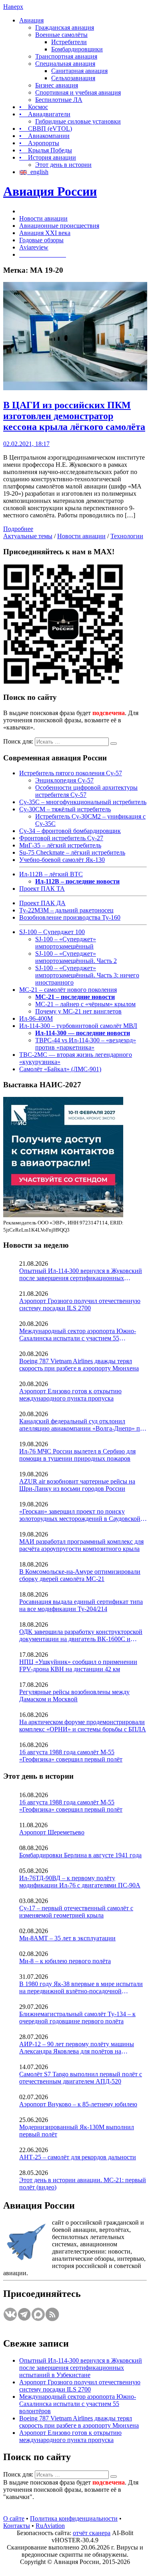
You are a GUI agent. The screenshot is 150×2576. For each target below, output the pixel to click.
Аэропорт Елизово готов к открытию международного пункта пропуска (70, 1395)
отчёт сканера (92, 2533)
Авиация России (50, 191)
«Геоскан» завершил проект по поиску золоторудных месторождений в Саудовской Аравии (80, 1515)
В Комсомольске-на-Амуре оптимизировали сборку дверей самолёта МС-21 (80, 1575)
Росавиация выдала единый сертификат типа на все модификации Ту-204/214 (81, 1605)
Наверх (13, 7)
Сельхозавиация (73, 78)
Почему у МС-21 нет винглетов (78, 1011)
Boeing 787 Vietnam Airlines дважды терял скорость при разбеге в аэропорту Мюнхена (79, 1365)
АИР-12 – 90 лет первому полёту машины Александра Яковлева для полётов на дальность (77, 2048)
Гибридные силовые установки (78, 121)
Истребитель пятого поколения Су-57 (71, 773)
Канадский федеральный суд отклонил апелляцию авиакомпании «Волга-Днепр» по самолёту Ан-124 (81, 1425)
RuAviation (50, 2526)
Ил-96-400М (36, 1018)
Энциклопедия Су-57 (64, 780)
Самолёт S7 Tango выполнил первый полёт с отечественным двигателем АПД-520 (81, 2078)
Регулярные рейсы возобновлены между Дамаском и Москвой (74, 1695)
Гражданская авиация (65, 27)
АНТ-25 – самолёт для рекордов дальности (78, 2157)
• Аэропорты (39, 143)
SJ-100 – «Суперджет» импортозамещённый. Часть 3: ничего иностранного (87, 975)
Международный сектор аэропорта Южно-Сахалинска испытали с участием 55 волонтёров (78, 1335)
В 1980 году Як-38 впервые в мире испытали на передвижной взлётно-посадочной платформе (81, 1988)
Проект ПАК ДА (42, 903)
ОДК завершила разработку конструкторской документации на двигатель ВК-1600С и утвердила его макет (81, 1636)
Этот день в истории (63, 165)
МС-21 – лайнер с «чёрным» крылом (85, 1004)
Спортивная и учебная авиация (78, 92)
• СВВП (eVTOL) (46, 129)
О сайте (14, 2518)
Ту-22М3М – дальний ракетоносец (66, 910)
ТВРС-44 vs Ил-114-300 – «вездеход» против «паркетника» (86, 1044)
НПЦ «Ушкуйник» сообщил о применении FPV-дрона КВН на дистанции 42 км (78, 1665)
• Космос (34, 107)
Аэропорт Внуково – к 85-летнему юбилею (78, 2104)
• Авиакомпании (44, 136)
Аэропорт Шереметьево (52, 1832)
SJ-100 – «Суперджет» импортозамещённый (66, 943)
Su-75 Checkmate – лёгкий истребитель (72, 852)
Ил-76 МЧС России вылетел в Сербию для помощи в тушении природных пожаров (77, 1455)
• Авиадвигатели (45, 114)
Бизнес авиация (57, 85)
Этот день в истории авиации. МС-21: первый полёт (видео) (83, 2184)
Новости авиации (43, 218)
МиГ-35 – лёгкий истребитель (60, 845)
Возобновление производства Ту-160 (70, 917)
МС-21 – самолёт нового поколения (68, 990)
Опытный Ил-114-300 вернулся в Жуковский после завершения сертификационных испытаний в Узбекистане (81, 1275)
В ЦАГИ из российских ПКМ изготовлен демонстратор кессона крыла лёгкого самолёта (74, 416)
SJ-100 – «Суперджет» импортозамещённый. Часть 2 (76, 957)
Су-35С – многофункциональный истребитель (83, 802)
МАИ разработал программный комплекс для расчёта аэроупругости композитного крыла (81, 1545)
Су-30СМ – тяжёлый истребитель (65, 809)
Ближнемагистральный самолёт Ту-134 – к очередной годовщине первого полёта (77, 2018)
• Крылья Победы (46, 150)
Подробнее (18, 529)
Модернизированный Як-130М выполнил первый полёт (77, 2131)
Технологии (127, 536)
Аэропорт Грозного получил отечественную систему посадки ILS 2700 (80, 1304)
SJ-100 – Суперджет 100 (52, 932)
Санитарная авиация (79, 71)
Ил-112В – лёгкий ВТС (51, 874)
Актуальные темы (28, 536)
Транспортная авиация (66, 56)
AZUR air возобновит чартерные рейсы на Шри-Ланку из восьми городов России (77, 1485)
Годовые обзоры (41, 240)
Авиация (31, 20)
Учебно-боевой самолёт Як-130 (62, 860)
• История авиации (48, 157)
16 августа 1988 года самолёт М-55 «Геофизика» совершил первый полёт (71, 1756)
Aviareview (34, 247)
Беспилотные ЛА (59, 100)
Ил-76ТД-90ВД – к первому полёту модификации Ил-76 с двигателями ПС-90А (80, 1882)
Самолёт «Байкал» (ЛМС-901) (60, 1069)
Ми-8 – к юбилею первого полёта (65, 1961)
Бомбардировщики (77, 49)
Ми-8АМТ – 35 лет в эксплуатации (67, 1938)
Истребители (69, 42)
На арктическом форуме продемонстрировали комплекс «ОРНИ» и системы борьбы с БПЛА (83, 1726)
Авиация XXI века (45, 233)
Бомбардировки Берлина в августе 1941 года (80, 1855)
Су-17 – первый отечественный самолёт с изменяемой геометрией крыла (76, 1912)
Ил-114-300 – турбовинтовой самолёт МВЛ (78, 1026)
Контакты (17, 2526)
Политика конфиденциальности (74, 2518)
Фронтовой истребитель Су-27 (61, 838)
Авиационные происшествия (59, 226)
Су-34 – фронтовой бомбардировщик (70, 831)
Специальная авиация (65, 64)
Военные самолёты (61, 35)
